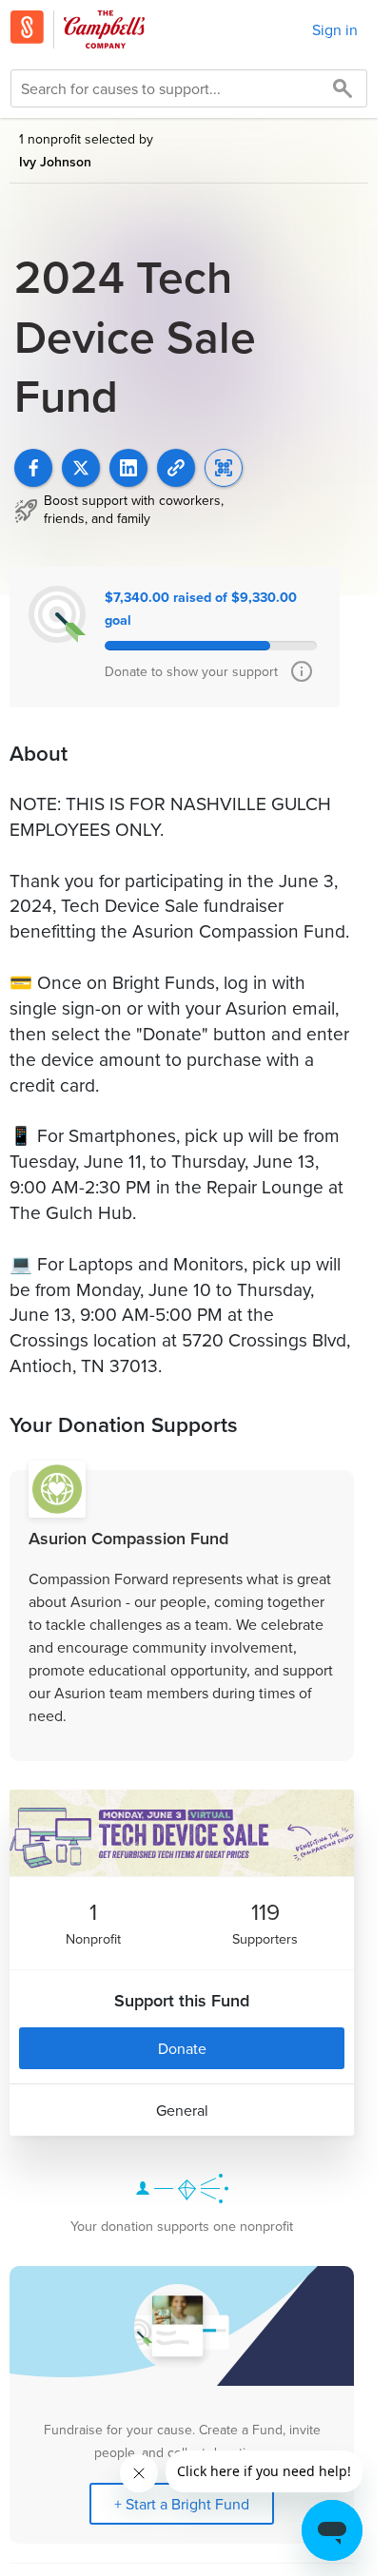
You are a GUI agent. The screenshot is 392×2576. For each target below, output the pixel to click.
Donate (182, 2048)
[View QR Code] (224, 468)
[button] (176, 468)
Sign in (335, 29)
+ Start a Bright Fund (182, 2504)
